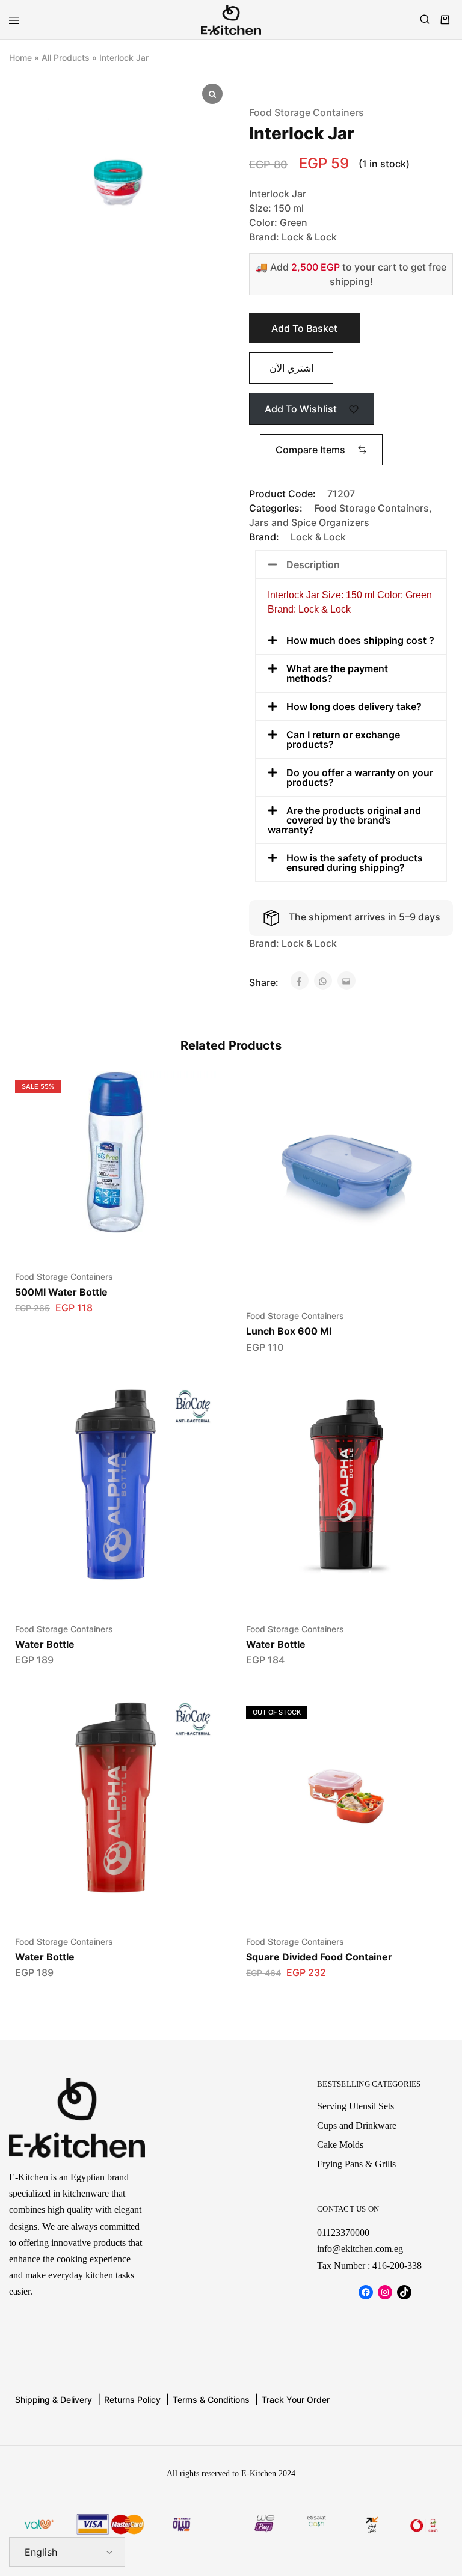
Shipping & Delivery (54, 2400)
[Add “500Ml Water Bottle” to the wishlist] (194, 1093)
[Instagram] (385, 2292)
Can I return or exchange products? (343, 739)
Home (20, 57)
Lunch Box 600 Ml (289, 1331)
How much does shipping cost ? (360, 640)
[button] (321, 450)
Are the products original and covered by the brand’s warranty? (344, 820)
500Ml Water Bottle (61, 1292)
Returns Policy (132, 2400)
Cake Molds (340, 2145)
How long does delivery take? (354, 706)
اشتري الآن (291, 368)
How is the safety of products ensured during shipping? (355, 863)
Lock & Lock (318, 537)
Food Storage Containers (306, 112)
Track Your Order (296, 2400)
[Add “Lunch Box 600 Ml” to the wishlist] (425, 1093)
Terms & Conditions (211, 2400)
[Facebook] (366, 2292)
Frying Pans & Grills (356, 2164)
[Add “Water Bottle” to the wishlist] (194, 1406)
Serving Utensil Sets (356, 2106)
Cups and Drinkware (357, 2125)
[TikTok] (404, 2292)
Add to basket (304, 328)
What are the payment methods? (337, 673)
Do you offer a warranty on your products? (360, 777)
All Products (66, 57)
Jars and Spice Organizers (309, 522)
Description (313, 564)
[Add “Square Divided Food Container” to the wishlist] (425, 1718)
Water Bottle (45, 1644)
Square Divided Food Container (319, 1957)
